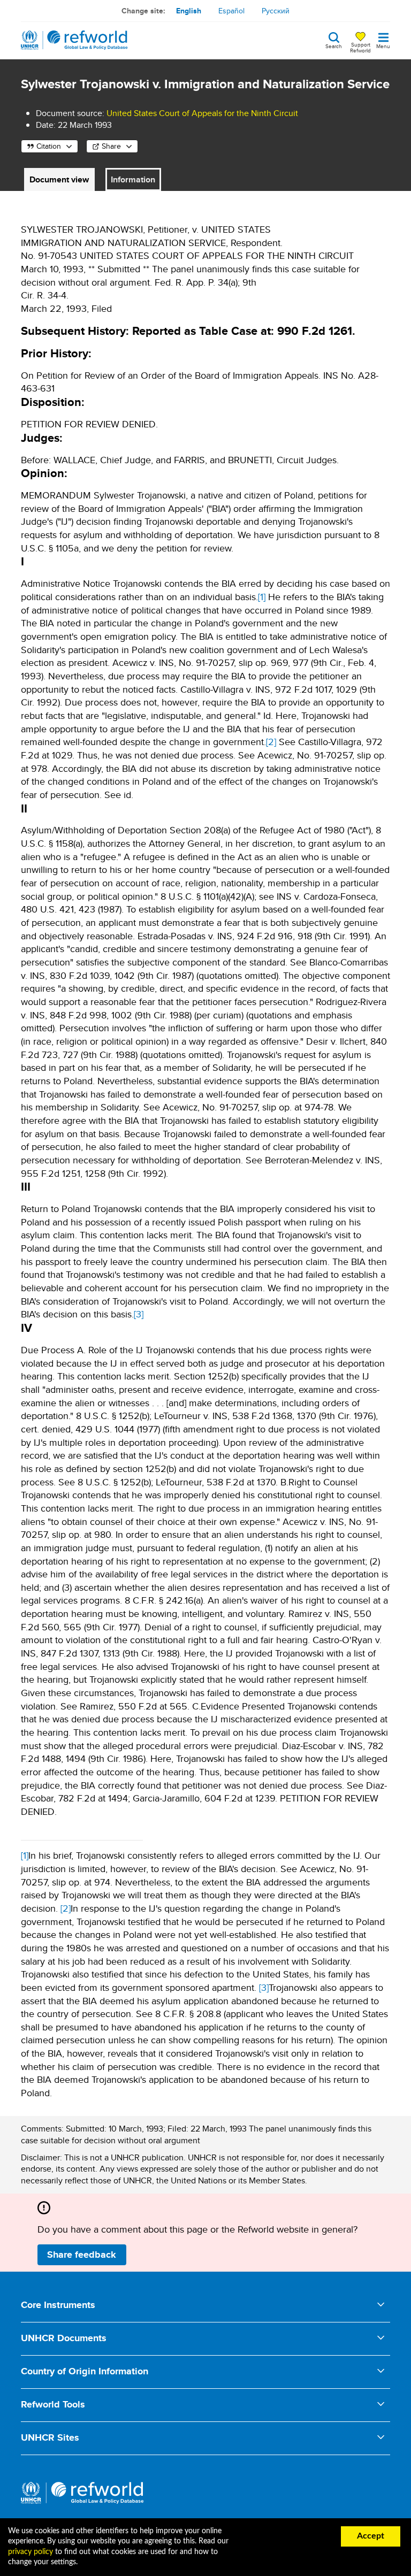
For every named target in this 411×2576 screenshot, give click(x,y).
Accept (371, 2536)
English (189, 11)
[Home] (74, 40)
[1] (262, 597)
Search (334, 45)
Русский (276, 11)
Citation (49, 146)
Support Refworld (360, 47)
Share (111, 146)
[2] (271, 742)
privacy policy (31, 2552)
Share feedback (82, 2255)
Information (133, 179)
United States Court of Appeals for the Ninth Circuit (202, 113)
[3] (139, 1314)
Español (231, 11)
